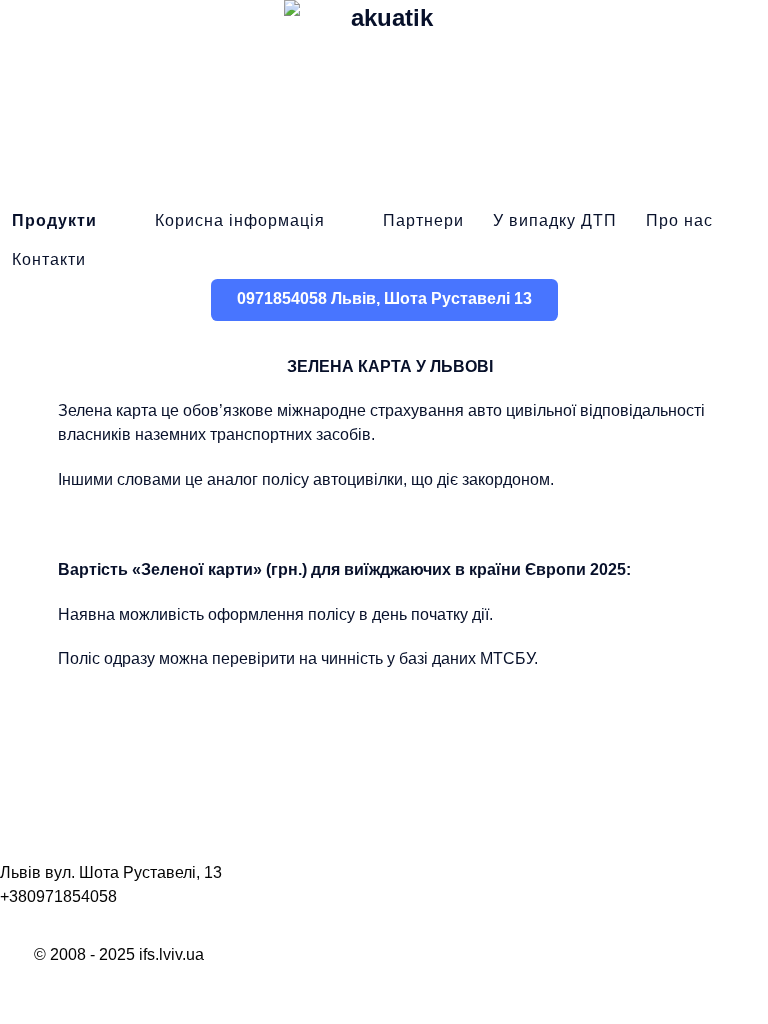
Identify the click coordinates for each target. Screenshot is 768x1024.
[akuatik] (384, 100)
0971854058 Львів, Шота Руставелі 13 (384, 298)
